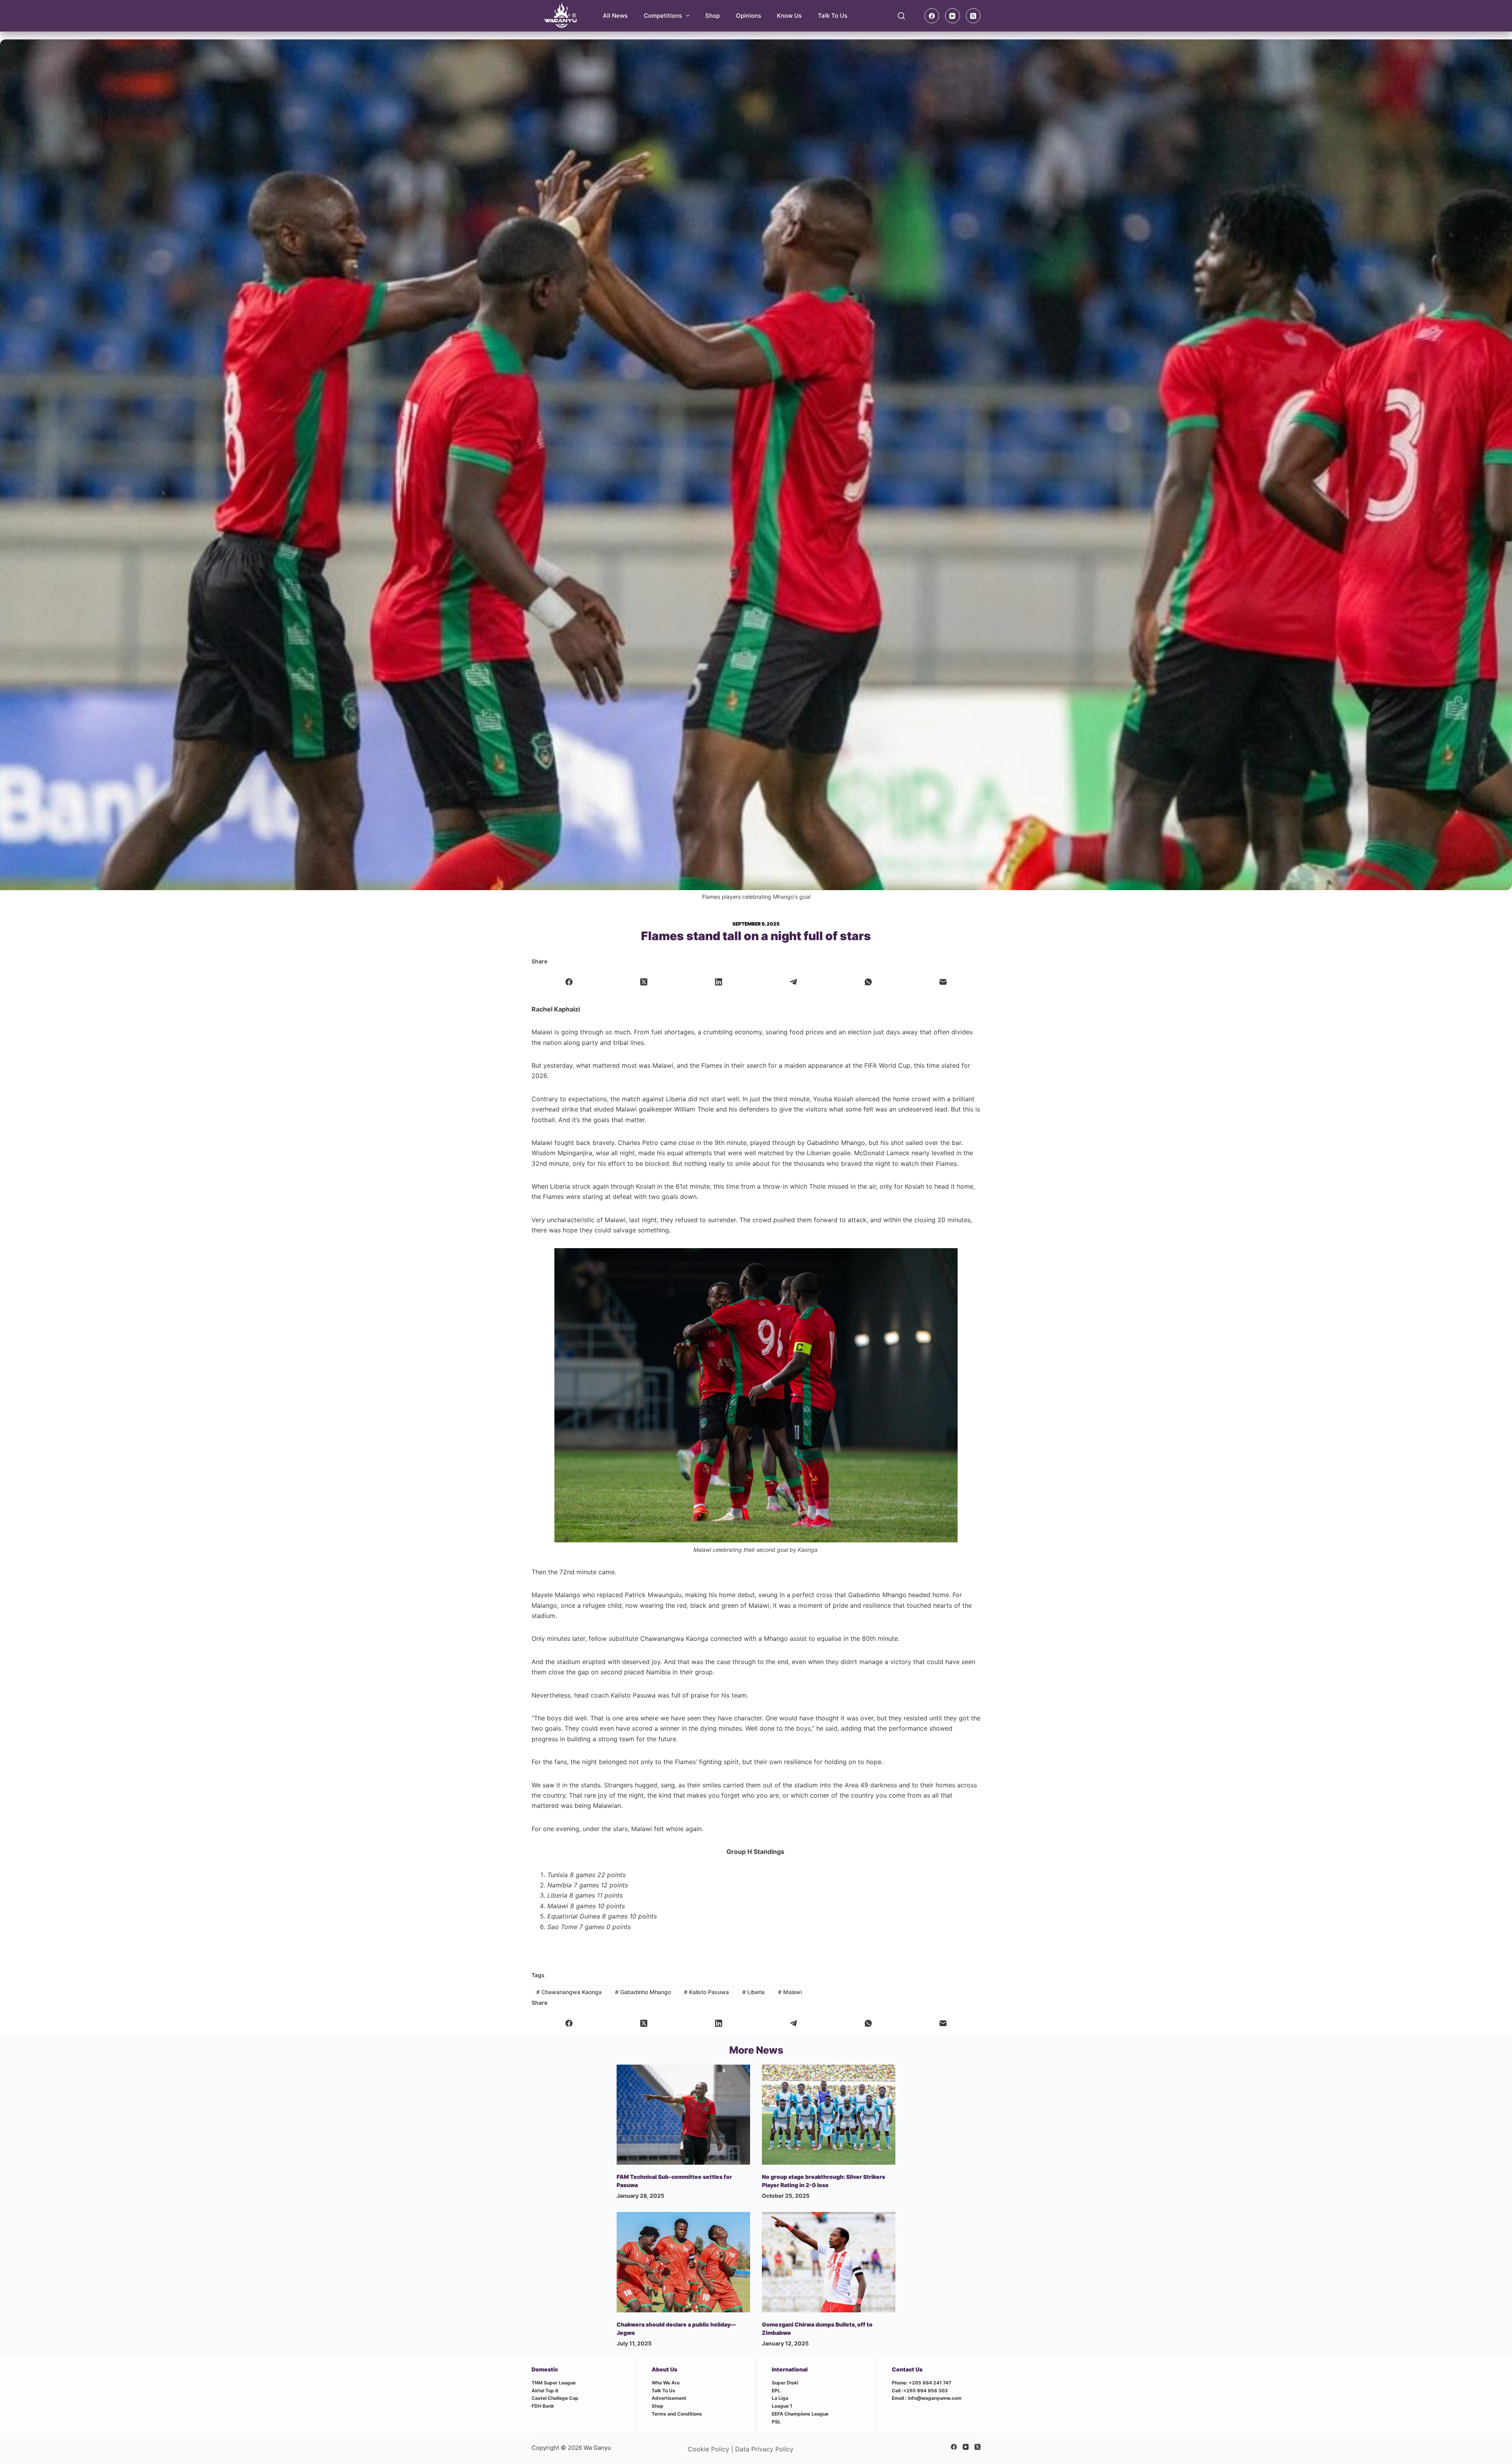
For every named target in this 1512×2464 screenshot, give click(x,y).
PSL (776, 2422)
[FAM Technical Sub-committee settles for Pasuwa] (683, 2115)
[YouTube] (952, 16)
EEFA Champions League (800, 2414)
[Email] (943, 982)
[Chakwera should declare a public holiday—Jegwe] (683, 2262)
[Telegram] (793, 982)
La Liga (780, 2398)
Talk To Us (833, 16)
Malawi (790, 1992)
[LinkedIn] (719, 982)
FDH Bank (543, 2406)
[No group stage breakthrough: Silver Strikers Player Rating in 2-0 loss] (829, 2115)
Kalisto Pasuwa (706, 1992)
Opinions (749, 16)
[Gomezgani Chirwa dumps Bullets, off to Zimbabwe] (829, 2262)
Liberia (753, 1992)
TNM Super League (554, 2383)
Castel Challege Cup (555, 2398)
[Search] (901, 16)
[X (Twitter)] (973, 16)
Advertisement (669, 2398)
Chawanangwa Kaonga (569, 1992)
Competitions (663, 16)
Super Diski (785, 2383)
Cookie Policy (709, 2449)
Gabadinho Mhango (643, 1992)
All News (615, 16)
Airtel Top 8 (545, 2391)
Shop (712, 16)
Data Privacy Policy (764, 2449)
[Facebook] (932, 16)
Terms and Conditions (677, 2414)
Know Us (789, 16)
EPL (776, 2391)
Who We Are (666, 2383)
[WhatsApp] (868, 982)
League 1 (782, 2406)
